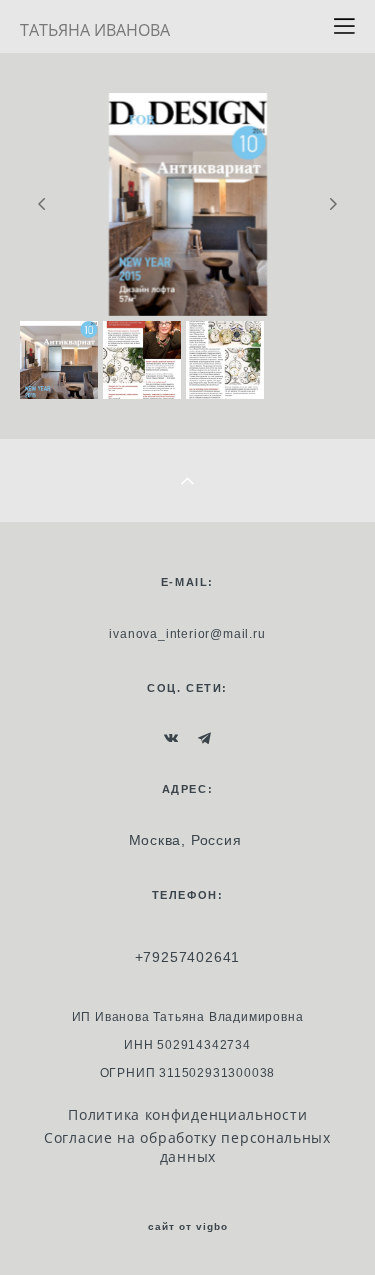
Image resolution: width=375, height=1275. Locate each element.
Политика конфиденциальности (187, 1114)
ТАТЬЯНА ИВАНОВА (95, 30)
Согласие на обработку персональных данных (187, 1147)
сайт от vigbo (188, 1227)
